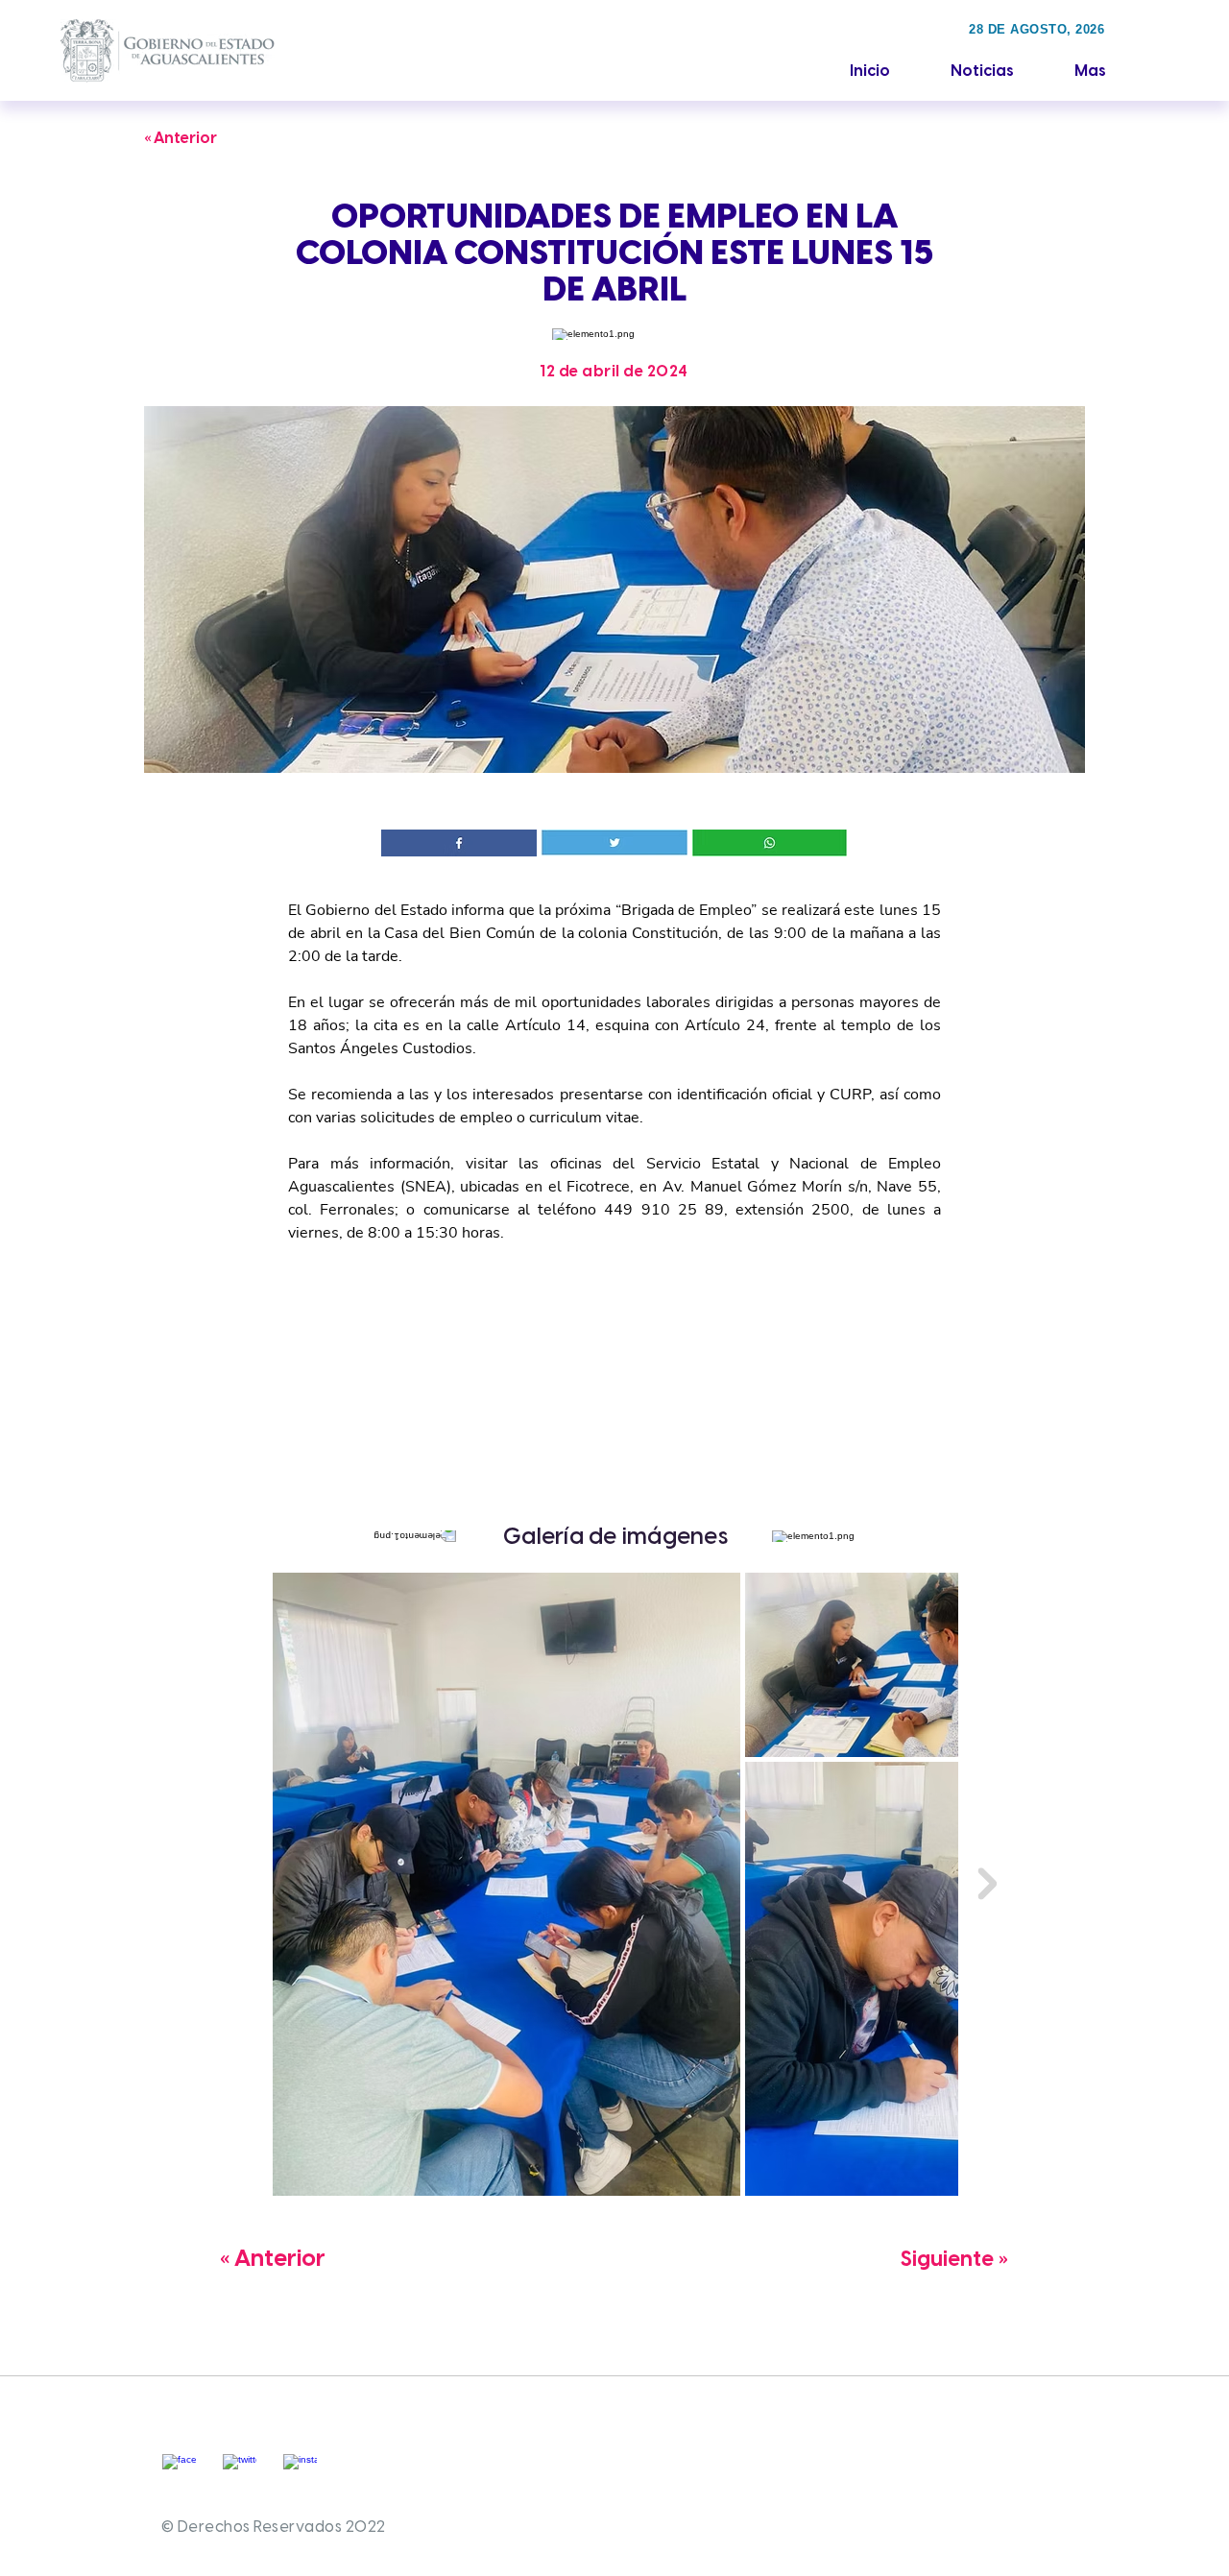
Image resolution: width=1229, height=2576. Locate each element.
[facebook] (179, 2471)
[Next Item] (987, 1884)
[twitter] (240, 2471)
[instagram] (300, 2471)
